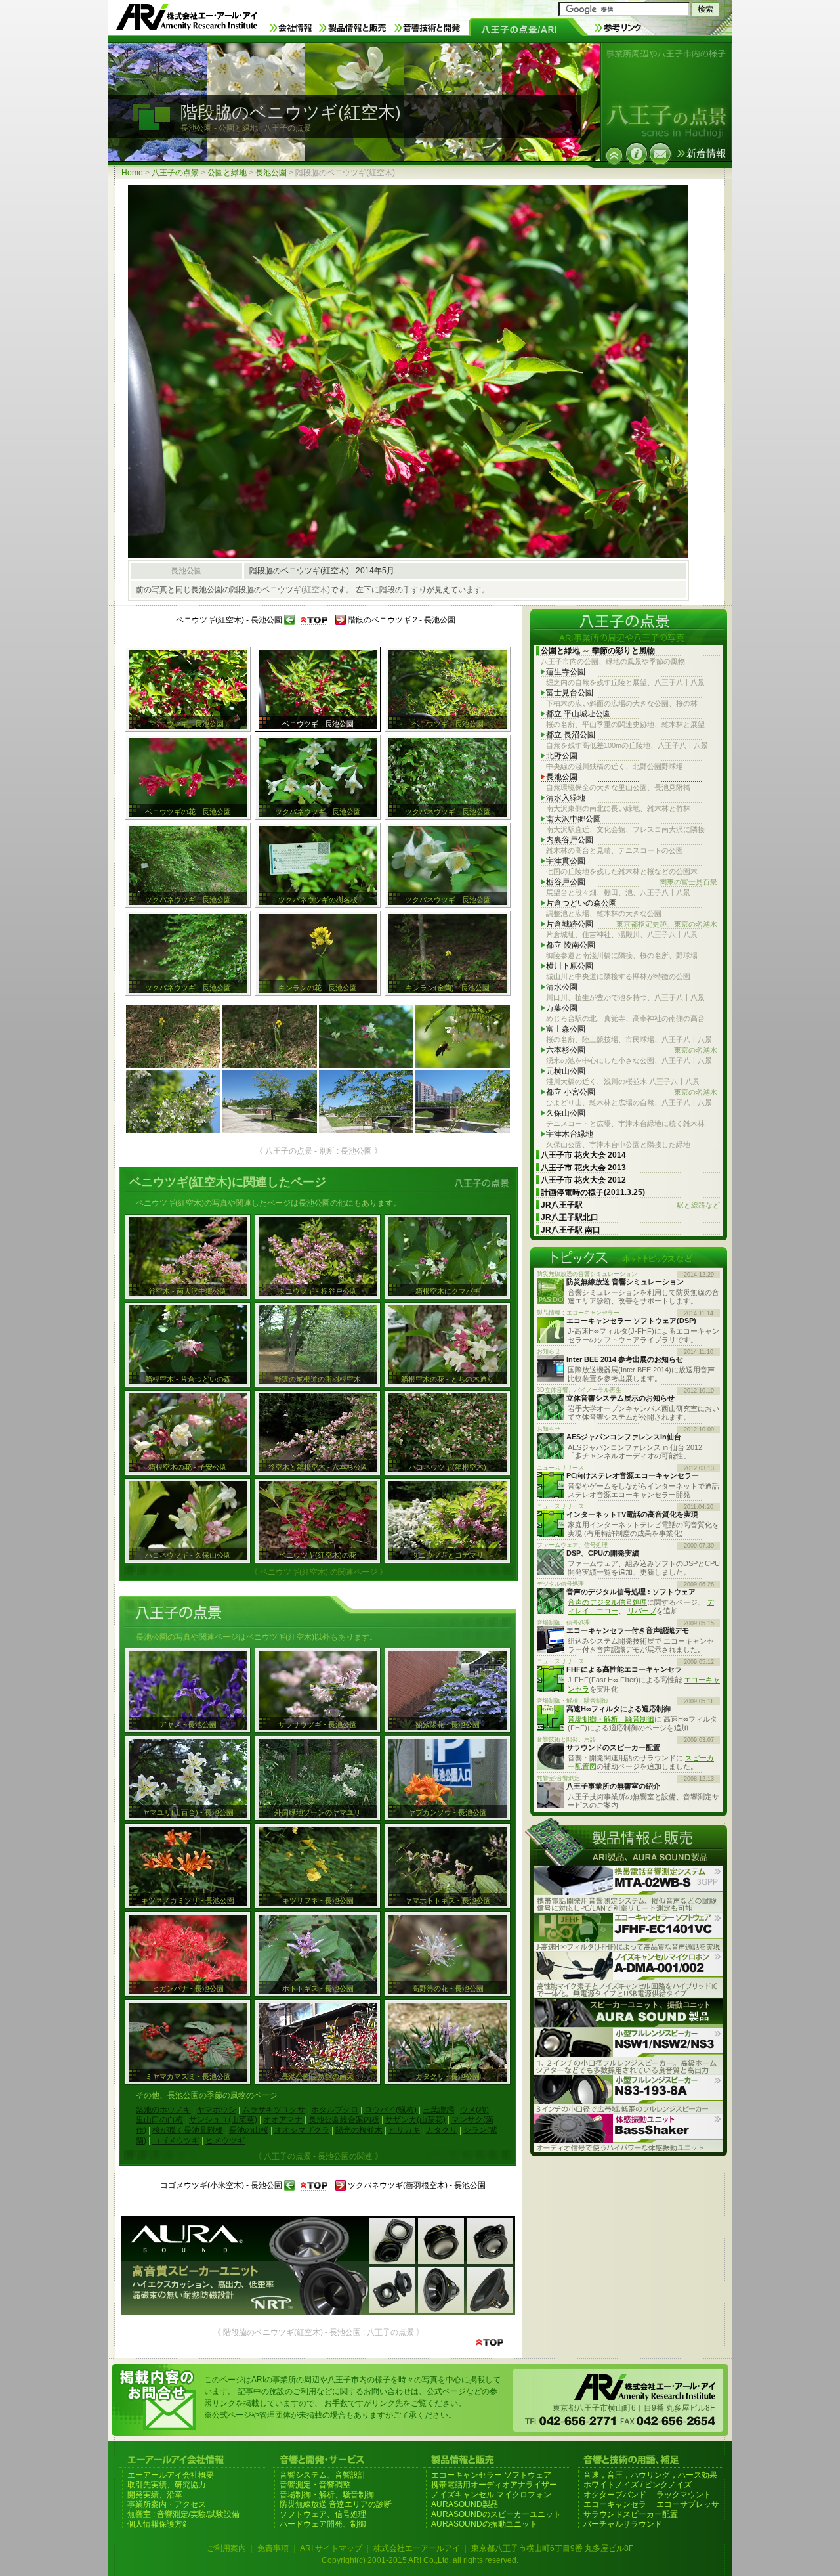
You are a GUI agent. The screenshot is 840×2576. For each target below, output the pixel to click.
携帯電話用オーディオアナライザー (494, 2485)
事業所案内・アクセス (167, 2504)
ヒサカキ (404, 2130)
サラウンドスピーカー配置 (631, 2514)
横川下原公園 (570, 966)
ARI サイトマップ (331, 2548)
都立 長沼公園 (571, 735)
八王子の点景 (175, 173)
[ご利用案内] (637, 154)
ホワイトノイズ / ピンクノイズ (638, 2485)
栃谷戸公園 (632, 882)
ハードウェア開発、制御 (323, 2524)
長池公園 (271, 173)
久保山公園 (566, 1113)
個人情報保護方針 (159, 2524)
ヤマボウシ (217, 2110)
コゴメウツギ (176, 2141)
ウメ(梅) (474, 2110)
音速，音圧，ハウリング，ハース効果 (650, 2475)
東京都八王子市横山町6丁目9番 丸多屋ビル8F (552, 2548)
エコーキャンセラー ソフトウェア (491, 2475)
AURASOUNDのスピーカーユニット (496, 2514)
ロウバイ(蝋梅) (390, 2110)
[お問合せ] (660, 154)
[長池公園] (614, 156)
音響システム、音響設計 (323, 2475)
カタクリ (442, 2130)
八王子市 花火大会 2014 (583, 1155)
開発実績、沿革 (155, 2495)
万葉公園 (562, 1008)
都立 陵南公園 (571, 945)
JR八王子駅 (630, 1205)
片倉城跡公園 (632, 924)
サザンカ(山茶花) (415, 2120)
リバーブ (642, 1611)
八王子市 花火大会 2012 (583, 1180)
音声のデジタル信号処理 (607, 1602)
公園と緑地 (227, 173)
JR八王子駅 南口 (571, 1230)
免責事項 (273, 2548)
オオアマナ (283, 2120)
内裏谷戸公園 (570, 840)
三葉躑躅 (438, 2110)
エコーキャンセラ (615, 2504)
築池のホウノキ (163, 2110)
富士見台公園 (570, 693)
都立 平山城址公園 (578, 714)
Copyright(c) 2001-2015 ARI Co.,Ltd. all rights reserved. (420, 2560)
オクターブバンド (615, 2495)
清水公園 (562, 987)
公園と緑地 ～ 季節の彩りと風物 (598, 651)
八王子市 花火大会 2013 (583, 1168)
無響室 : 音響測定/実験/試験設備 (183, 2514)
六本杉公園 (632, 1050)
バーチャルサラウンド (623, 2524)
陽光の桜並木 (359, 2130)
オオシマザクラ (302, 2130)
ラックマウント (684, 2495)
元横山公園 (566, 1071)
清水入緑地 (566, 798)
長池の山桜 (249, 2130)
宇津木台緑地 (570, 1134)
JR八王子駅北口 (570, 1217)
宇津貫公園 (566, 861)
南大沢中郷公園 (574, 819)
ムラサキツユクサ (274, 2110)
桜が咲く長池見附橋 (188, 2130)
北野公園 (562, 756)
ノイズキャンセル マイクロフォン (491, 2495)
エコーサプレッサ (688, 2504)
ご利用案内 (226, 2548)
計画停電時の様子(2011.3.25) (593, 1192)
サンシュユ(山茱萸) (223, 2120)
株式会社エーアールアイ (417, 2548)
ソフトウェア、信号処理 (323, 2514)
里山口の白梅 (159, 2120)
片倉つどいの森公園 (581, 903)
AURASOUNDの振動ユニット (484, 2524)
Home (132, 173)
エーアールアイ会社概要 (171, 2475)
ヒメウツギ (225, 2141)
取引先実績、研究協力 (167, 2485)
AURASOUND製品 (465, 2504)
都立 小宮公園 (632, 1092)
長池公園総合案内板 (344, 2120)
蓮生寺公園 (566, 672)
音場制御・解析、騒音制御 (611, 1719)
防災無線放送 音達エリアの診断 (336, 2504)
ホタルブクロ (335, 2110)
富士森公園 (566, 1029)
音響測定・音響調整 (315, 2485)
